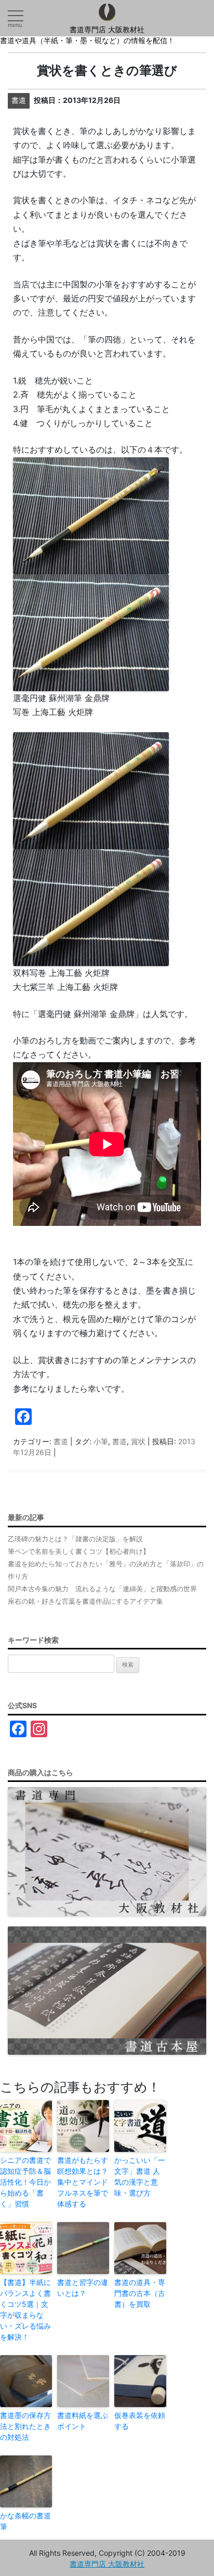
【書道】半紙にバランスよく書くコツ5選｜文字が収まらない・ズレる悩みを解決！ (25, 2309)
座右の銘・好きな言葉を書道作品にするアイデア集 (85, 1601)
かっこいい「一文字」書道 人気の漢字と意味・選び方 (140, 2176)
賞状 (138, 1441)
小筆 (101, 1441)
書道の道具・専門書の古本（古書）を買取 (140, 2293)
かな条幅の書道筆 (25, 2521)
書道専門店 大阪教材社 (107, 30)
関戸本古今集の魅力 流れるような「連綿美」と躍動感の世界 (102, 1589)
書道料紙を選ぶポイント (83, 2421)
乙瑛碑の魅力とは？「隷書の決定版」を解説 (75, 1539)
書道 (61, 1441)
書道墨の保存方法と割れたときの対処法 (25, 2426)
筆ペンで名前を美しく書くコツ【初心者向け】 (79, 1551)
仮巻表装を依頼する (140, 2421)
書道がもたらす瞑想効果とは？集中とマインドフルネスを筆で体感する (83, 2182)
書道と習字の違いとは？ (83, 2288)
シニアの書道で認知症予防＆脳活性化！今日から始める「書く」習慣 (25, 2182)
